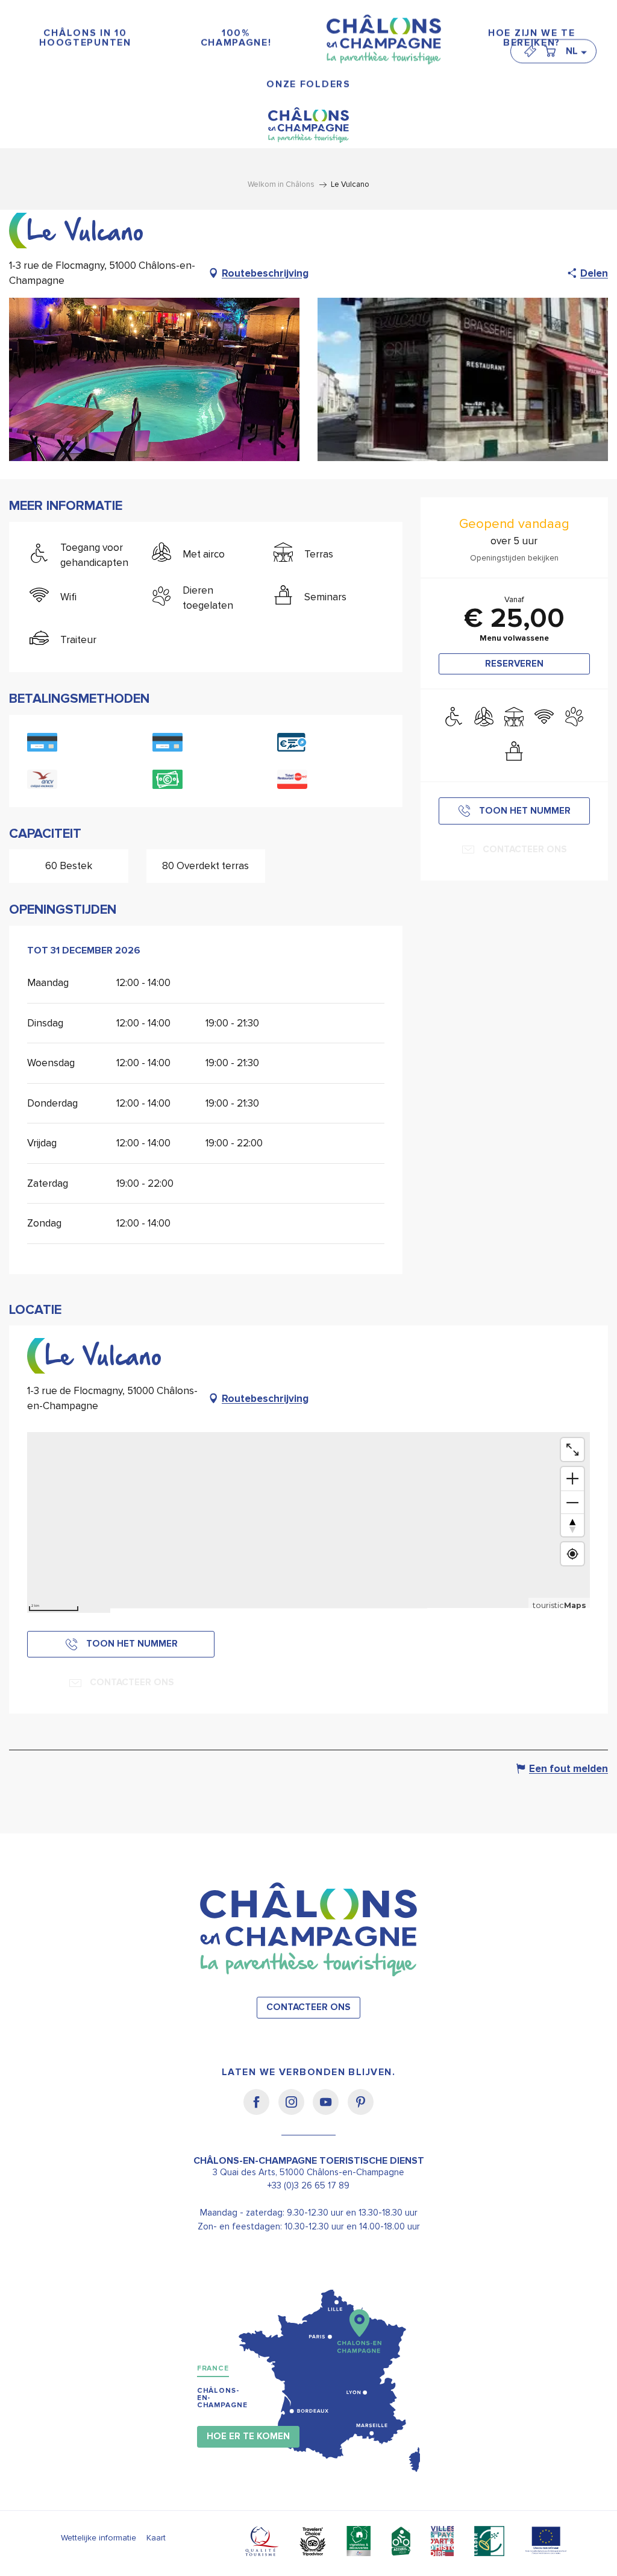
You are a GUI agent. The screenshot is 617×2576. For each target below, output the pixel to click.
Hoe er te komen (248, 2436)
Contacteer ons (308, 2007)
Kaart (156, 2538)
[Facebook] (261, 2110)
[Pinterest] (361, 2110)
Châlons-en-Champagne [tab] (222, 2398)
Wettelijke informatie (99, 2538)
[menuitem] (86, 38)
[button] (576, 51)
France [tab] (213, 2368)
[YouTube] (330, 2110)
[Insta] (296, 2110)
